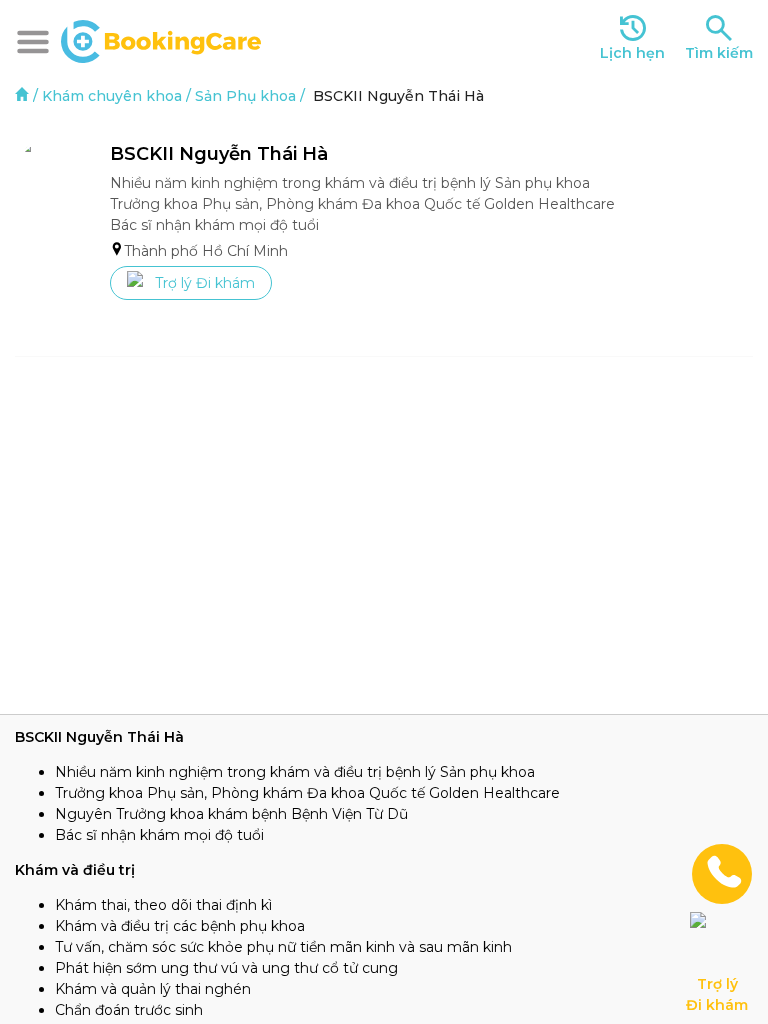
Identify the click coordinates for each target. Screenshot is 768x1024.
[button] (33, 42)
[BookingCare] (161, 39)
